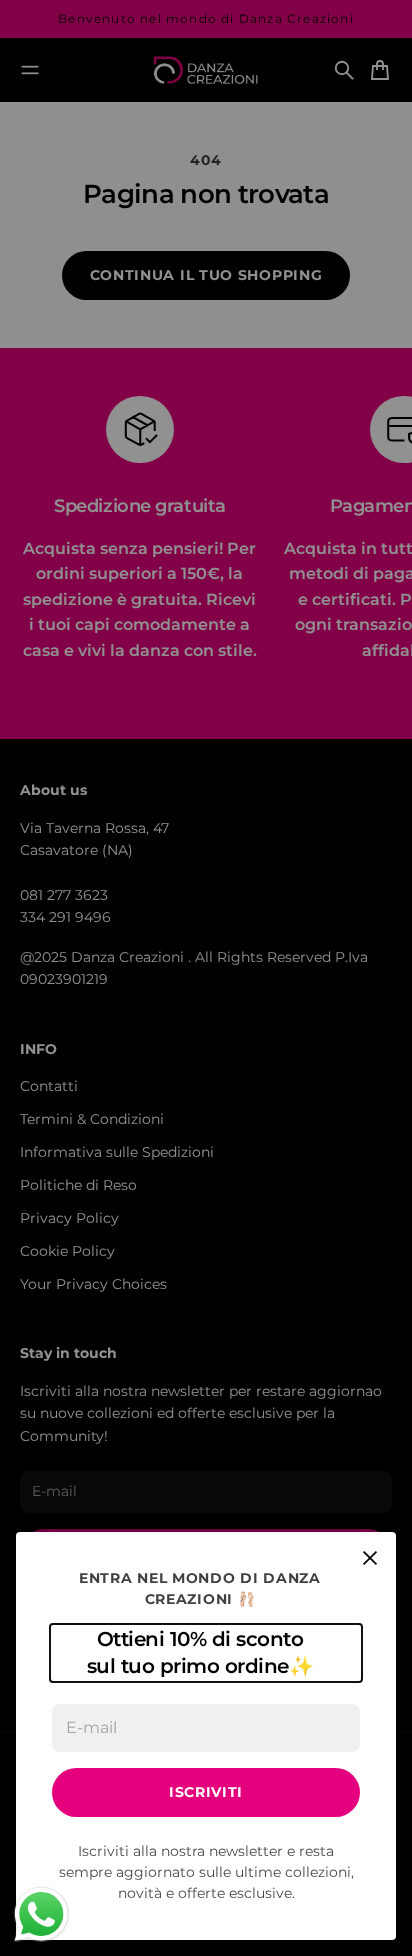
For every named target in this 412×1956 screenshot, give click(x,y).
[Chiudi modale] (370, 1558)
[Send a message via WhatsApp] (41, 1914)
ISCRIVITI (206, 1792)
